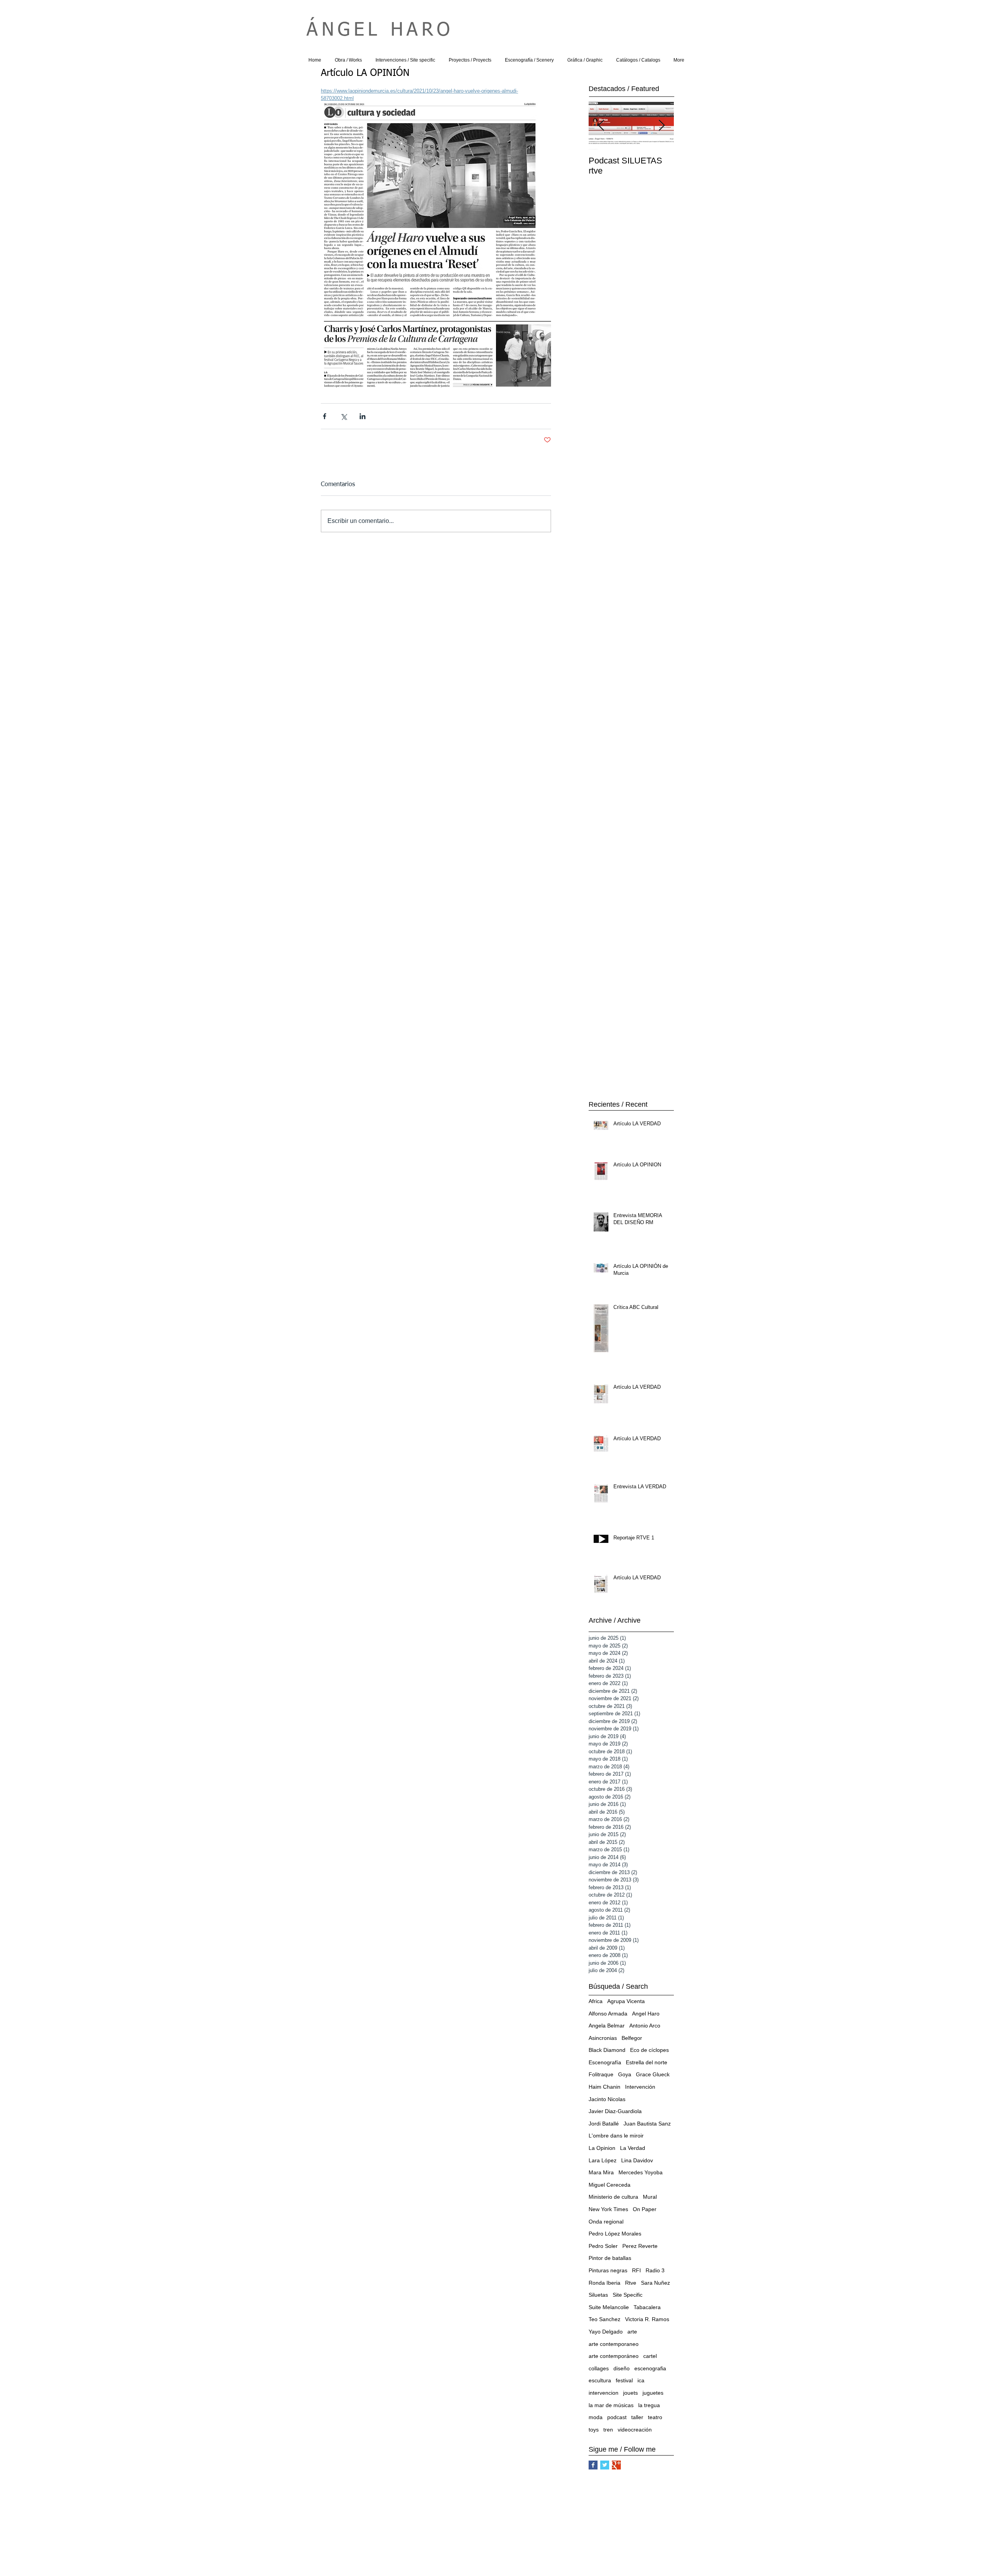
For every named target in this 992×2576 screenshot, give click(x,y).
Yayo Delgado (606, 2332)
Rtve (631, 2283)
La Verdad (633, 2148)
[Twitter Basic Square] (605, 2465)
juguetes (653, 2393)
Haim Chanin (604, 2087)
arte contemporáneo (614, 2356)
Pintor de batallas (610, 2258)
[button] (348, 60)
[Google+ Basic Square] (616, 2465)
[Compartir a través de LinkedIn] (363, 416)
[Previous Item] (601, 126)
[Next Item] (661, 126)
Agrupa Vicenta (626, 2001)
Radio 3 (655, 2270)
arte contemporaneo (614, 2344)
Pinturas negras (608, 2270)
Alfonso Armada (608, 2014)
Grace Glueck (653, 2074)
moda (596, 2417)
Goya (625, 2074)
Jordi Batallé (604, 2124)
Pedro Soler (603, 2246)
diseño (622, 2368)
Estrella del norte (647, 2062)
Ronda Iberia (604, 2283)
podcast (617, 2417)
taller (637, 2417)
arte (632, 2332)
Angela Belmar (607, 2026)
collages (599, 2368)
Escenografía (605, 2062)
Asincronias (603, 2038)
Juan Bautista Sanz (647, 2124)
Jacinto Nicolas (607, 2099)
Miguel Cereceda (610, 2185)
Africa (596, 2001)
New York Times (608, 2209)
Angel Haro (646, 2014)
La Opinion (602, 2148)
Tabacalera (647, 2307)
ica (641, 2380)
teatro (655, 2417)
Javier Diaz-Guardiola (615, 2111)
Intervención (640, 2087)
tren (608, 2430)
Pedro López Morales (615, 2234)
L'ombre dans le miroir (616, 2136)
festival (624, 2380)
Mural (650, 2197)
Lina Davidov (637, 2160)
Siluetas (598, 2295)
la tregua (649, 2405)
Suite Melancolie (609, 2307)
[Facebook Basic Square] (593, 2465)
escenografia (650, 2368)
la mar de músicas (611, 2405)
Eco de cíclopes (649, 2050)
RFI (636, 2270)
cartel (650, 2356)
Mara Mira (601, 2172)
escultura (600, 2380)
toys (594, 2430)
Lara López (603, 2160)
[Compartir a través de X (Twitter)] (344, 416)
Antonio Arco (645, 2026)
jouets (630, 2393)
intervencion (604, 2393)
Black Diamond (607, 2050)
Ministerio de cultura (613, 2197)
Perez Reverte (640, 2246)
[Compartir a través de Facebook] (325, 416)
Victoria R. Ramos (647, 2319)
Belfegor (632, 2038)
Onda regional (606, 2222)
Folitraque (601, 2074)
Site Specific (628, 2295)
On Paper (645, 2209)
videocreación (635, 2430)
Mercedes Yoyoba (641, 2172)
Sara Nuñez (655, 2283)
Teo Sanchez (604, 2319)
